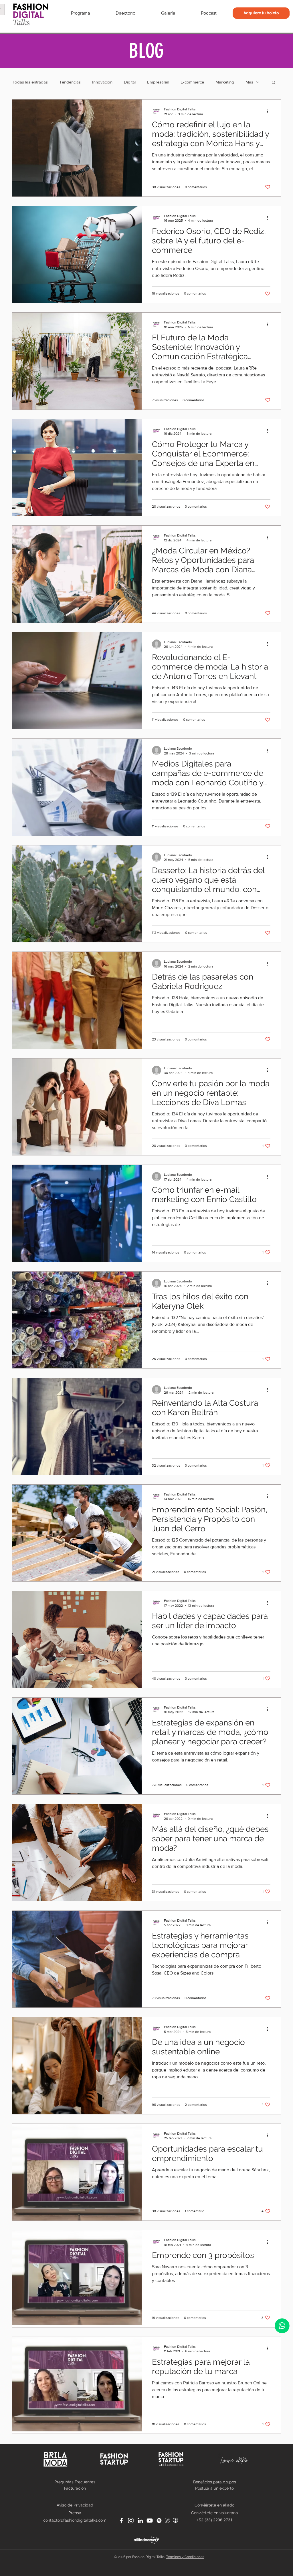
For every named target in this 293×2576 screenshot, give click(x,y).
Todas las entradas (30, 82)
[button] (274, 83)
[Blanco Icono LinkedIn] (140, 2521)
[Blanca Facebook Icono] (121, 2521)
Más (249, 82)
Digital (130, 82)
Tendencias (70, 82)
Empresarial (158, 82)
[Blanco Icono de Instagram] (131, 2521)
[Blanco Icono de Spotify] (159, 2521)
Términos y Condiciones (185, 2557)
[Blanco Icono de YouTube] (150, 2521)
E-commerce (192, 82)
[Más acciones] (270, 111)
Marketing (225, 82)
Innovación (102, 82)
